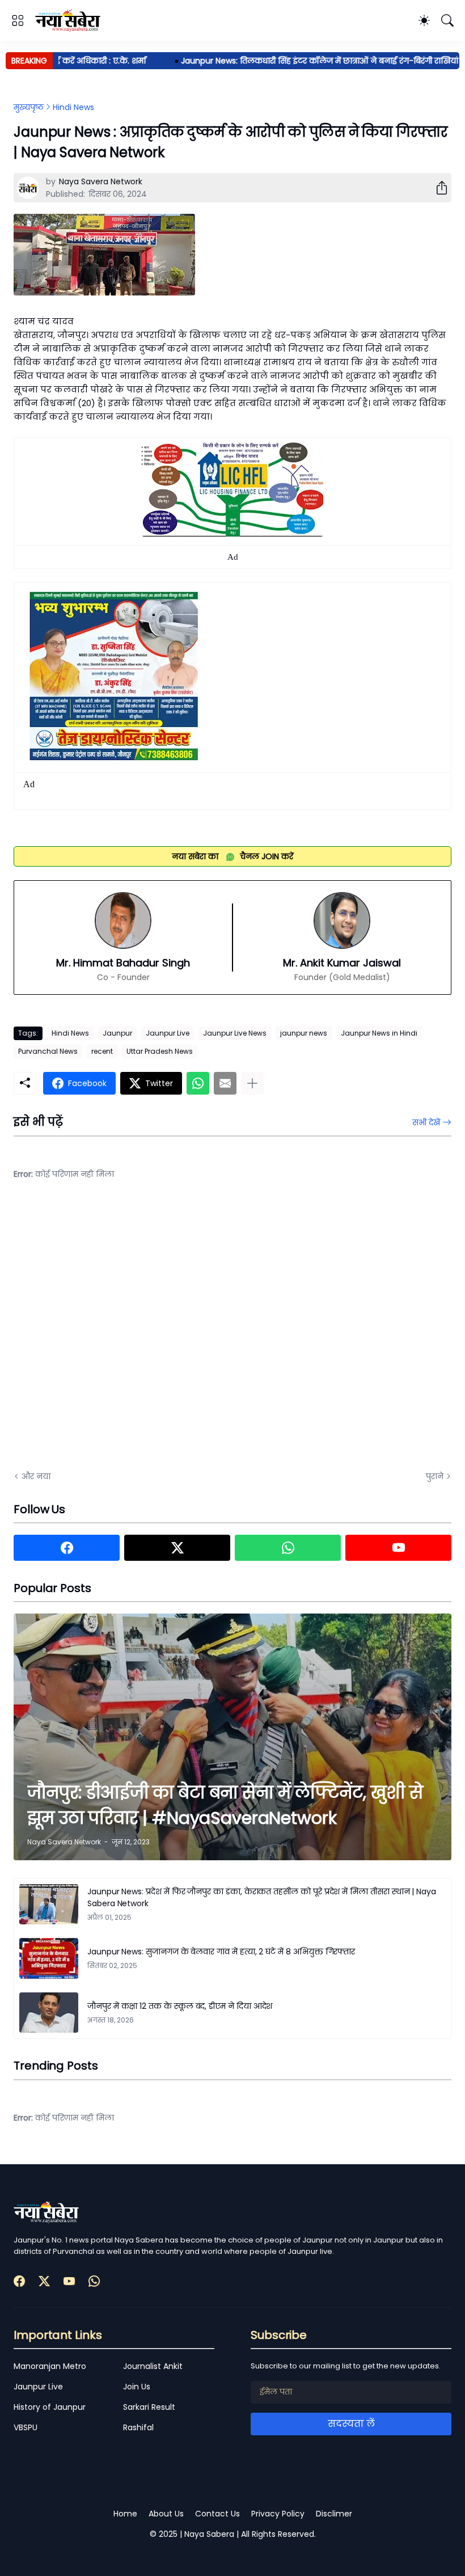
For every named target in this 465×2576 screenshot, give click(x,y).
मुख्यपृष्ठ (29, 107)
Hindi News (73, 107)
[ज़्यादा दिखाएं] (252, 1083)
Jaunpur (117, 1033)
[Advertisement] (127, 1334)
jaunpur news (304, 1033)
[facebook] (67, 1548)
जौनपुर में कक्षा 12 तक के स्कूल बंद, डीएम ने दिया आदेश (180, 2006)
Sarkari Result (149, 2407)
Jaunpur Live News (235, 1033)
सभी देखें (426, 1122)
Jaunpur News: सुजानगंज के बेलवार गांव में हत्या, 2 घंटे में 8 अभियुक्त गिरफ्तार (221, 1952)
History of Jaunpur (50, 2407)
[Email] (225, 1083)
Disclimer (334, 2514)
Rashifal (138, 2427)
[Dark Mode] (424, 20)
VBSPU (26, 2427)
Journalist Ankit (153, 2366)
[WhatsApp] (198, 1083)
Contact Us (217, 2514)
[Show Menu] (18, 20)
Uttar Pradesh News (160, 1051)
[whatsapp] (288, 1548)
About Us (166, 2514)
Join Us (137, 2387)
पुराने (435, 1476)
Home (125, 2514)
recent (102, 1051)
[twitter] (177, 1548)
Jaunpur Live (168, 1033)
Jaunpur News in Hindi (379, 1033)
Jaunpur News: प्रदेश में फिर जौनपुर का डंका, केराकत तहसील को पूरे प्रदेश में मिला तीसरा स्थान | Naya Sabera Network (262, 1897)
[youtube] (398, 1548)
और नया (36, 1476)
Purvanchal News (48, 1051)
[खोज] (447, 20)
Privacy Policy (278, 2514)
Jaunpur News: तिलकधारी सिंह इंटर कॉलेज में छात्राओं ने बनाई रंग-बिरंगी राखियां (291, 61)
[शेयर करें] (437, 188)
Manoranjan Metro (50, 2366)
